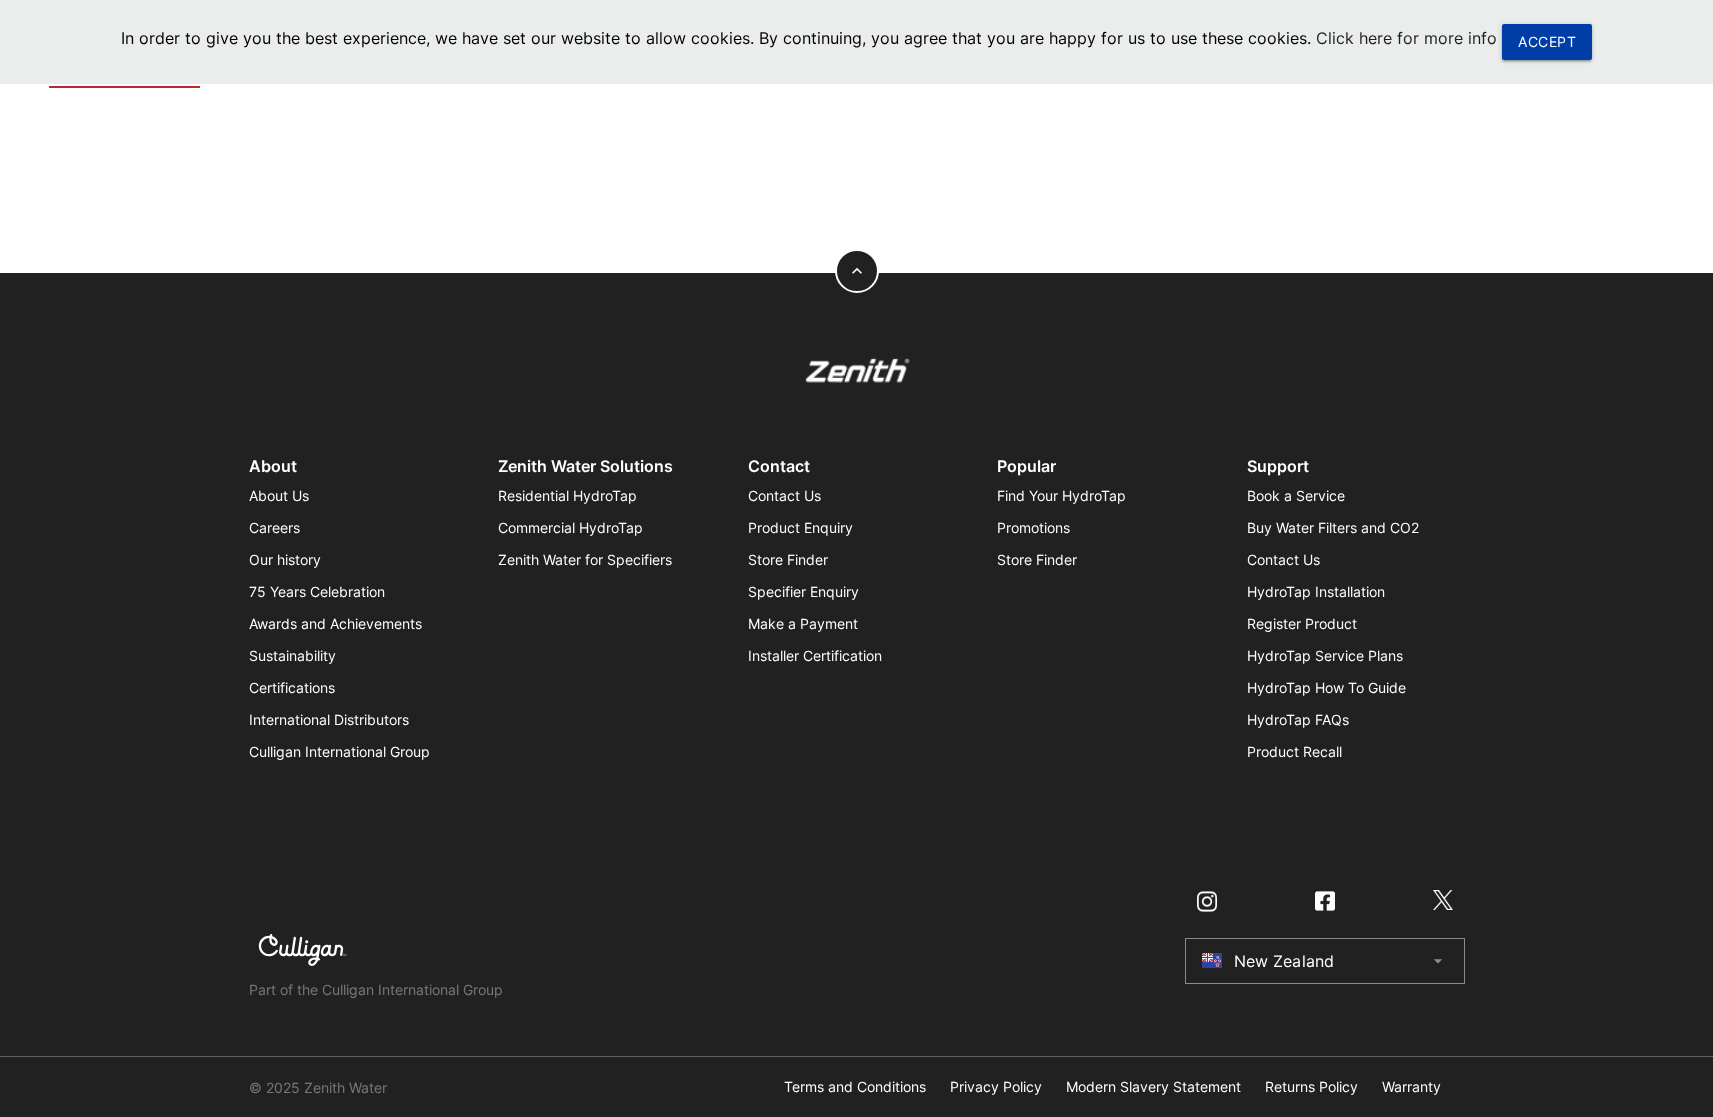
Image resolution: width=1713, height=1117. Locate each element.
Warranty (1411, 1087)
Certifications (292, 687)
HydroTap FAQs (1298, 719)
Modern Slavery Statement (1153, 1087)
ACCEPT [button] (1547, 41)
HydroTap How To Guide (1326, 687)
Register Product (1302, 623)
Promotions (1033, 527)
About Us (279, 495)
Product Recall (1294, 751)
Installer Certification (815, 655)
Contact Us (784, 495)
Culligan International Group (339, 751)
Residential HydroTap (567, 495)
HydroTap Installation (1316, 591)
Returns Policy (1311, 1087)
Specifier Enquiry (803, 591)
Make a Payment (803, 623)
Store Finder (788, 559)
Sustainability (292, 655)
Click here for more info (1406, 38)
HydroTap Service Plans (1325, 655)
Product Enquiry (800, 527)
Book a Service (1296, 495)
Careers (274, 527)
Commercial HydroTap (570, 527)
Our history (285, 559)
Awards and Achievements (335, 623)
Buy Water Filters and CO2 (1333, 527)
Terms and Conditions (855, 1087)
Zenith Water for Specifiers (585, 559)
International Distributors (329, 719)
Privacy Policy (996, 1087)
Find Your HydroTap (1061, 495)
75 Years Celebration (317, 591)
